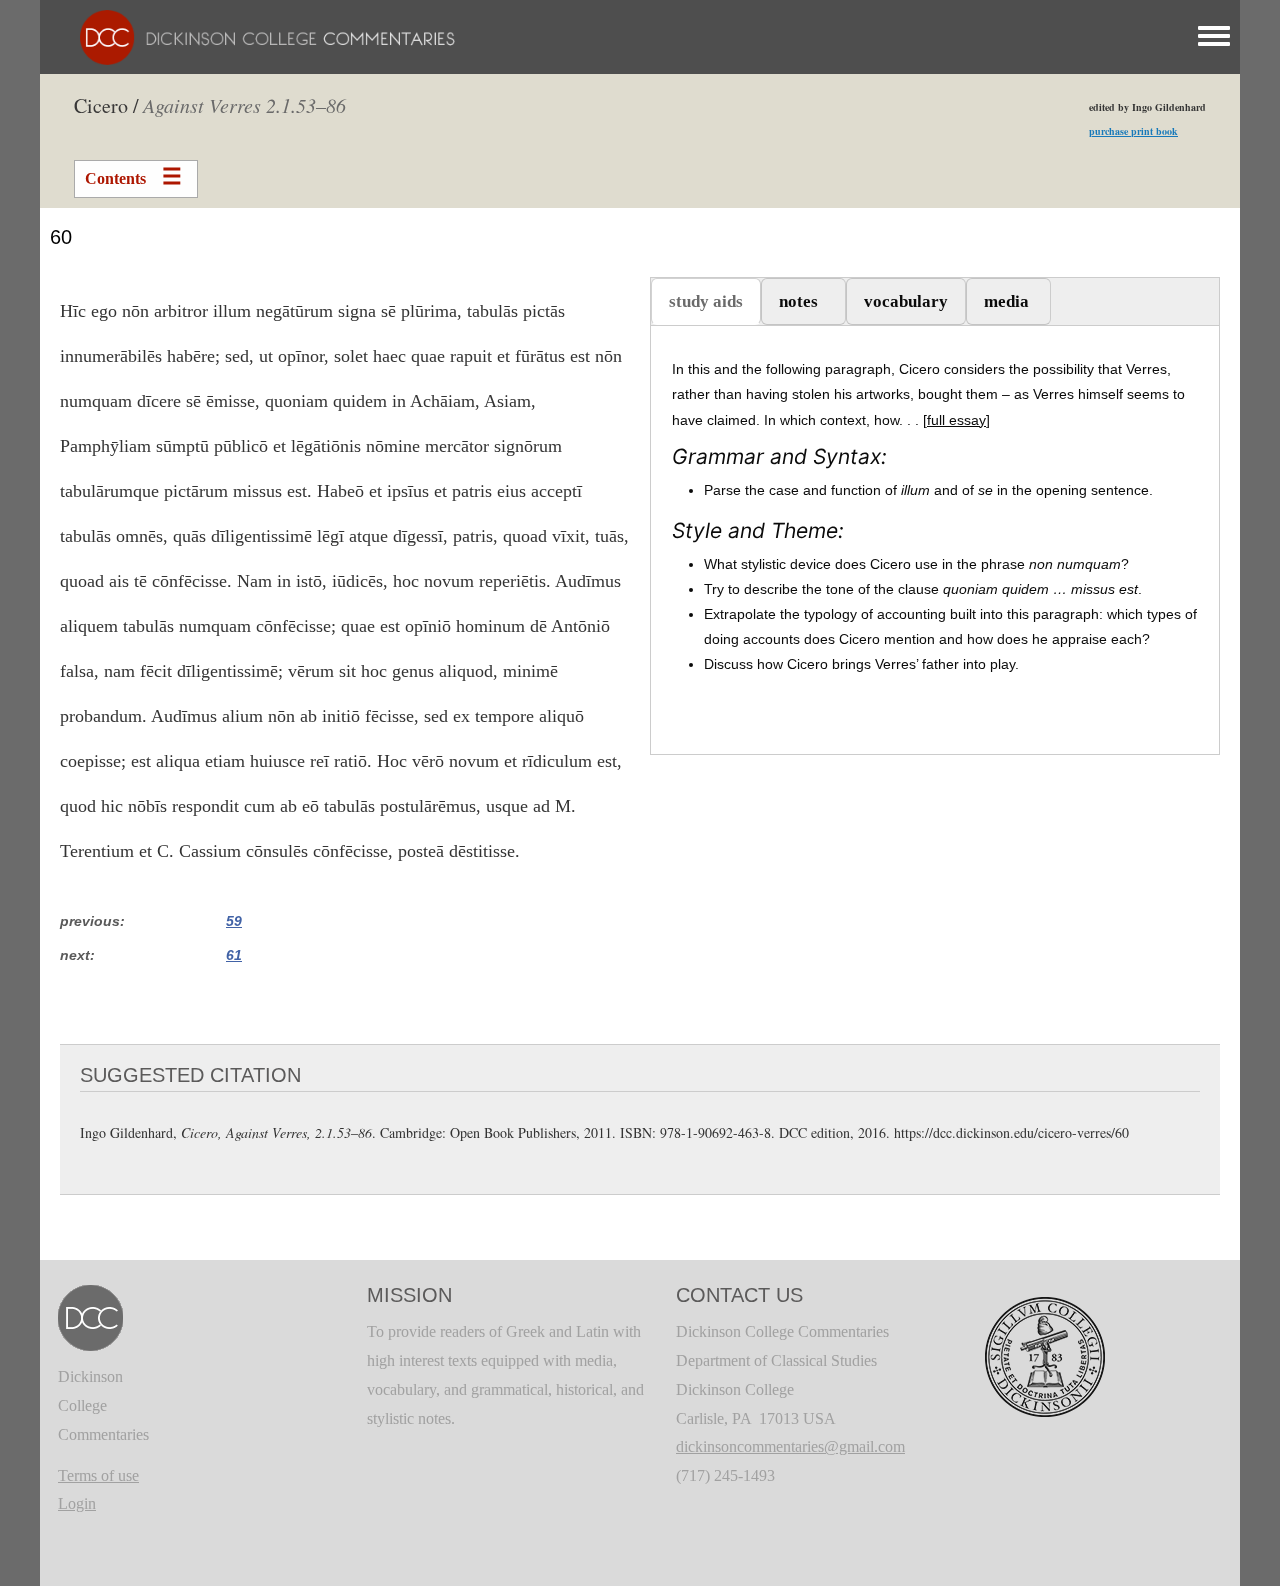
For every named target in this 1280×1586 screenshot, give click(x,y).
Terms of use (98, 1475)
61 (234, 955)
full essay (956, 420)
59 (234, 921)
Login (77, 1503)
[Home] (257, 35)
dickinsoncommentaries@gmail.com (790, 1446)
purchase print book (1133, 131)
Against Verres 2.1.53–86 (244, 105)
